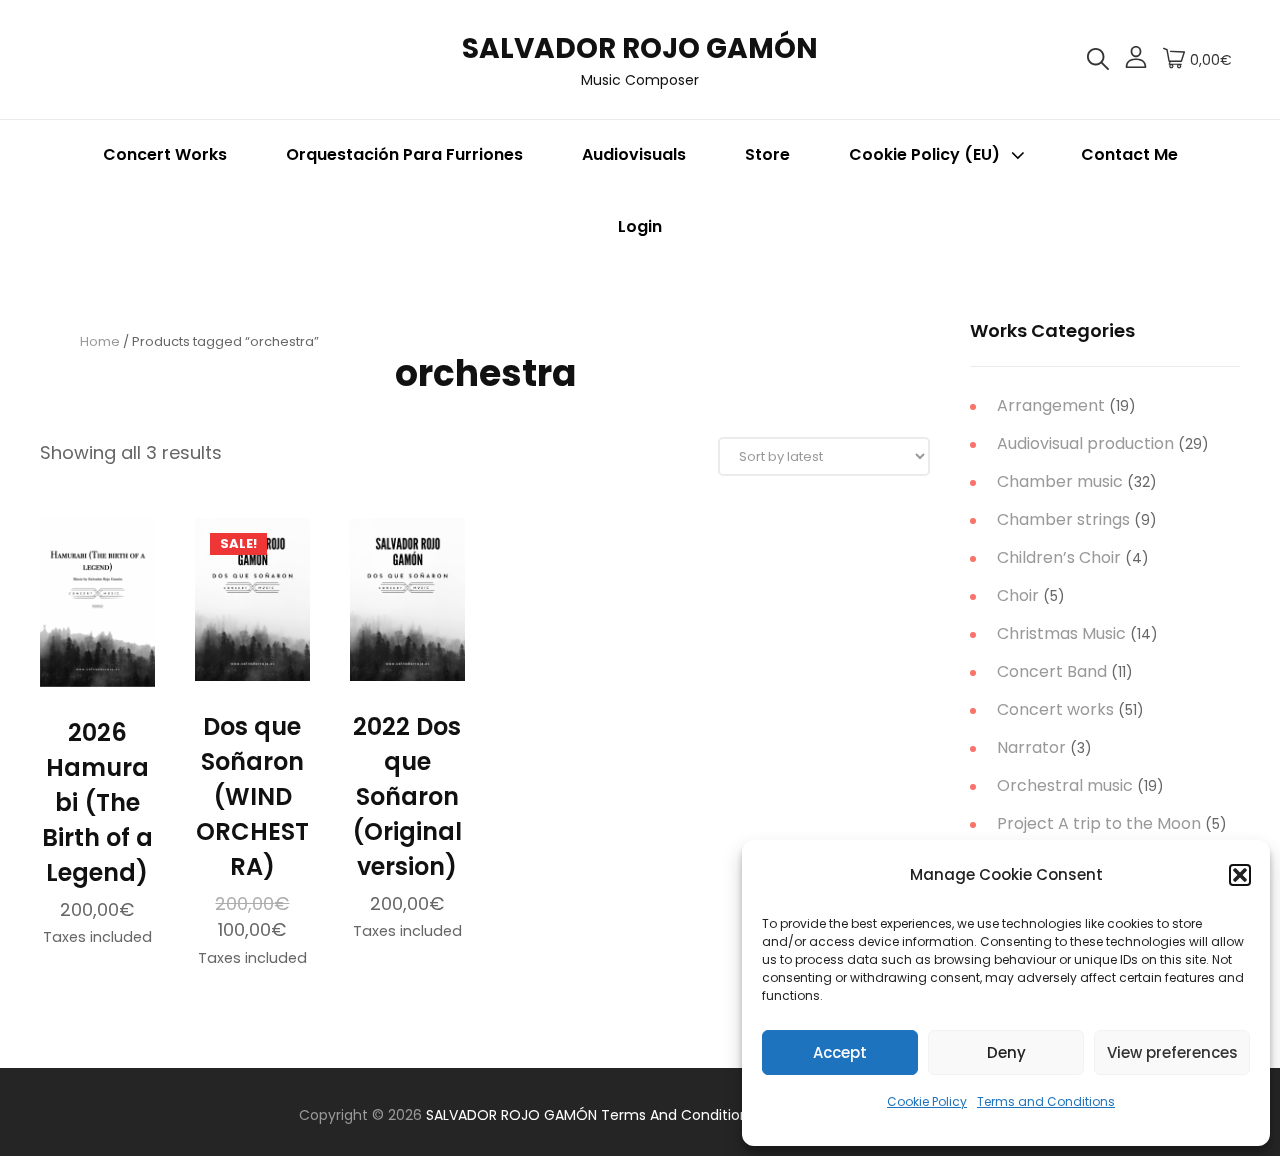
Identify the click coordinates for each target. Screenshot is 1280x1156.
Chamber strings (1063, 519)
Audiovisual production (1085, 443)
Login (640, 226)
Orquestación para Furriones (404, 154)
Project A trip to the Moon (1099, 823)
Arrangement (1051, 405)
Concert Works (165, 154)
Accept (840, 1052)
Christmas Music (1061, 633)
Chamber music (1060, 481)
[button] (1240, 875)
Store (767, 154)
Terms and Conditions (1046, 1101)
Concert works (1055, 709)
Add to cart (97, 676)
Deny (1006, 1052)
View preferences (1172, 1052)
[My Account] (1136, 60)
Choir (1018, 595)
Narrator (1031, 747)
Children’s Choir (1059, 557)
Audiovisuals (634, 154)
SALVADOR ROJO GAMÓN (640, 48)
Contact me (1129, 154)
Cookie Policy (927, 1101)
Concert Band (1052, 671)
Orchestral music (1065, 785)
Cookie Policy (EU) (924, 154)
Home (100, 341)
